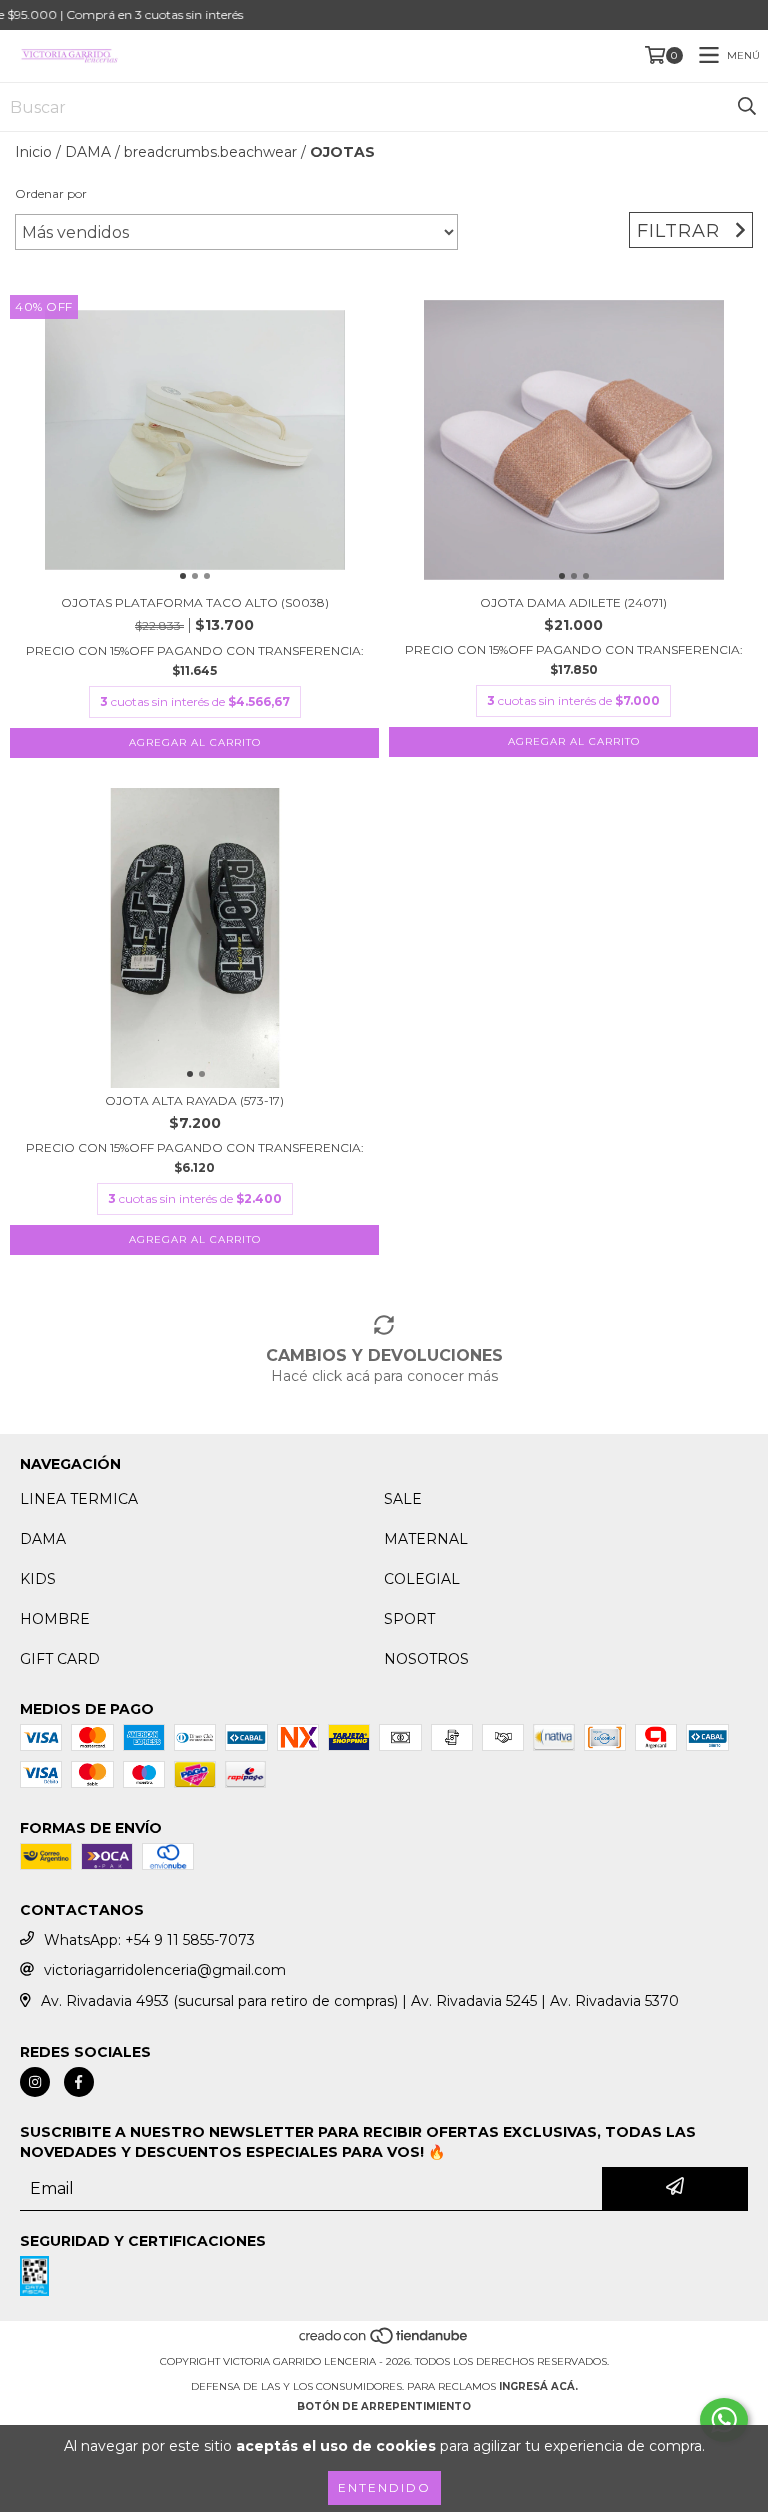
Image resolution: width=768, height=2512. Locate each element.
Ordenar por (51, 193)
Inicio (33, 152)
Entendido (384, 2487)
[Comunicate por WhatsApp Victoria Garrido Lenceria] (724, 2420)
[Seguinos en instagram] (35, 2082)
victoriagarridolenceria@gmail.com (165, 1970)
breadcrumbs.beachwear (210, 152)
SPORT (409, 1619)
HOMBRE (55, 1619)
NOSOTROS (426, 1659)
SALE (403, 1499)
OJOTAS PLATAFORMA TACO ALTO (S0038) (195, 602)
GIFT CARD (60, 1659)
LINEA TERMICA (79, 1499)
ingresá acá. (538, 2386)
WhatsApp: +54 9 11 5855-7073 (149, 1940)
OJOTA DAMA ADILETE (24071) (573, 602)
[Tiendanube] (384, 2341)
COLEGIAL (422, 1579)
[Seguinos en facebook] (79, 2082)
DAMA (88, 152)
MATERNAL (426, 1539)
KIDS (38, 1579)
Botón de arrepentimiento (384, 2406)
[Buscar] (747, 107)
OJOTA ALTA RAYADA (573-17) (194, 1100)
